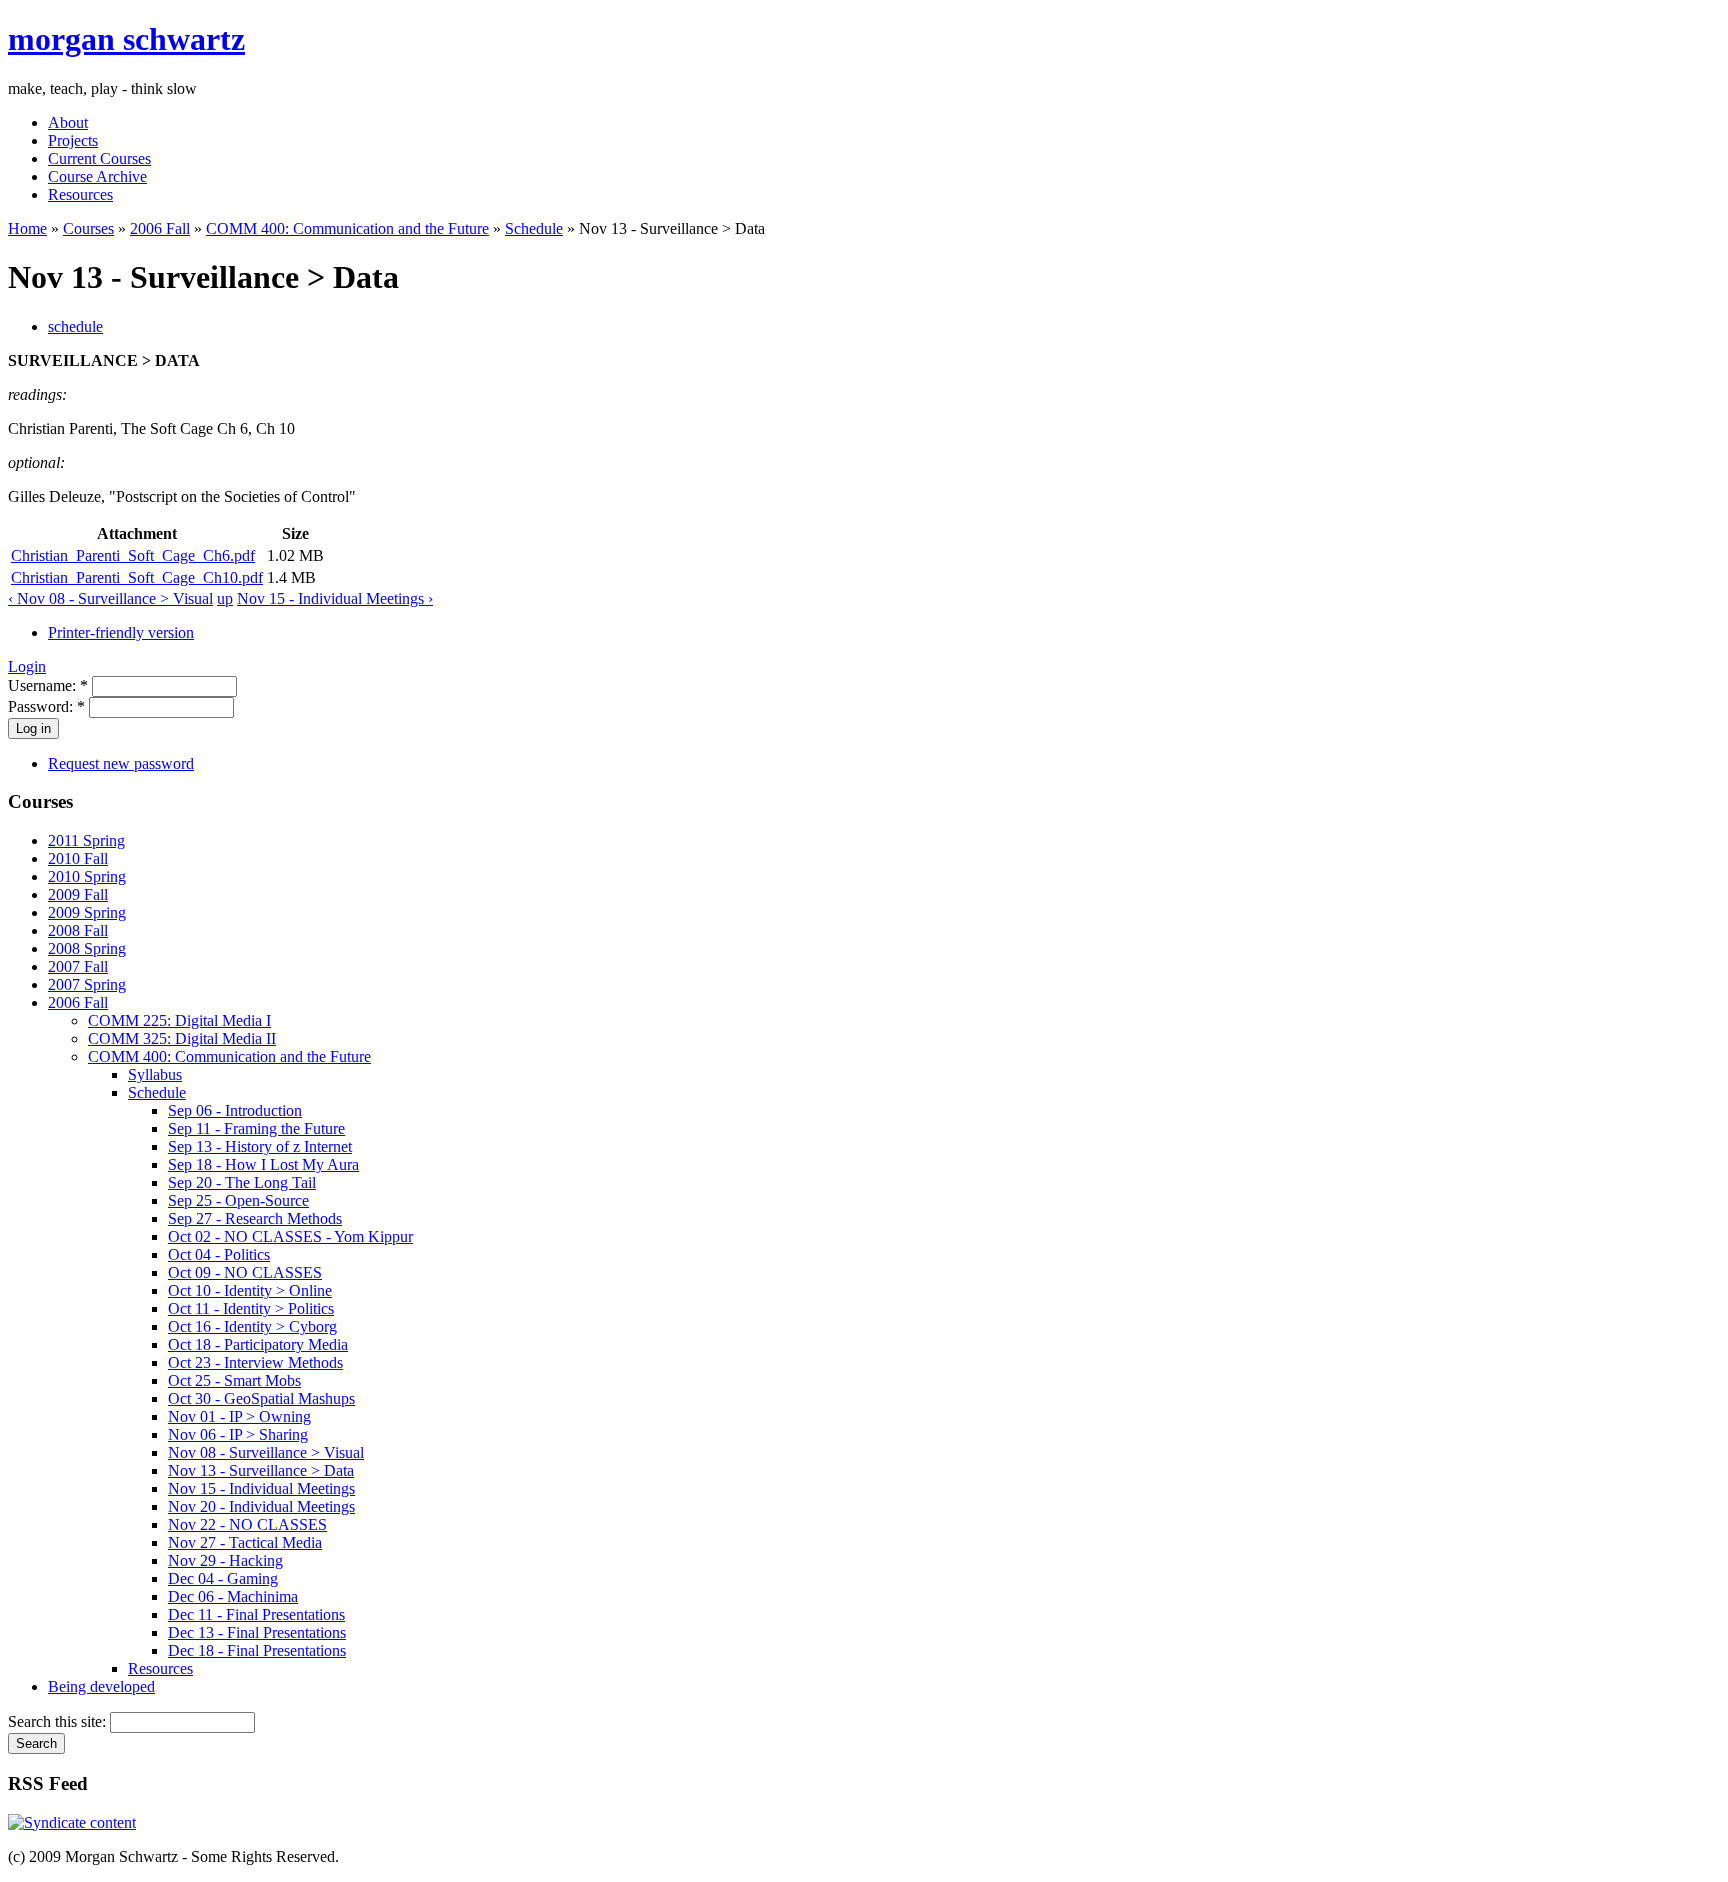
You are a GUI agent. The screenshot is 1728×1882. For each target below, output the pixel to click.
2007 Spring (87, 984)
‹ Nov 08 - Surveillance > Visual (110, 598)
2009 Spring (87, 912)
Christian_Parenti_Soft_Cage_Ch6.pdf (133, 555)
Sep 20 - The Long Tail (242, 1182)
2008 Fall (78, 930)
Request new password (121, 763)
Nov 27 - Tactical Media (245, 1542)
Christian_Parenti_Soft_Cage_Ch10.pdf (137, 577)
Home (27, 228)
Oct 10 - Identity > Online (250, 1290)
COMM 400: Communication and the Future (347, 228)
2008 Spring (87, 948)
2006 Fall (160, 228)
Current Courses (99, 158)
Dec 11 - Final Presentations (256, 1614)
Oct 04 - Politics (219, 1254)
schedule (75, 326)
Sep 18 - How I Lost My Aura (263, 1164)
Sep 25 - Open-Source (238, 1200)
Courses (88, 228)
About (68, 122)
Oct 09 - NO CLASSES (245, 1272)
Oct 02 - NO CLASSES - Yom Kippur (290, 1236)
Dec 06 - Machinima (233, 1596)
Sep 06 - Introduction (235, 1110)
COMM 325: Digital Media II (182, 1038)
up (225, 598)
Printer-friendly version (121, 632)
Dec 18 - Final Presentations (257, 1650)
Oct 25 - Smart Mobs (234, 1380)
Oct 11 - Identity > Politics (251, 1308)
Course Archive (97, 176)
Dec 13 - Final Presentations (257, 1632)
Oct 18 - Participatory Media (258, 1344)
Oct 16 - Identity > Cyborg (252, 1326)
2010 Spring (87, 876)
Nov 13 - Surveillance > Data (261, 1470)
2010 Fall (78, 858)
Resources (80, 194)
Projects (73, 140)
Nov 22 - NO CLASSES (247, 1524)
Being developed (101, 1686)
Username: (48, 685)
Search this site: (59, 1721)
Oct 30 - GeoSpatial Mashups (261, 1398)
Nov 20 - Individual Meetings (261, 1506)
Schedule (534, 228)
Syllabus (155, 1074)
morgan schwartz (126, 39)
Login (27, 666)
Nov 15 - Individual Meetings (261, 1488)
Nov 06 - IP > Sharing (238, 1434)
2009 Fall (78, 894)
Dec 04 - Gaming (223, 1578)
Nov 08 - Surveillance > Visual (266, 1452)
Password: (46, 706)
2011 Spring (86, 840)
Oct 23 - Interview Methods (255, 1362)
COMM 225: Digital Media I (179, 1020)
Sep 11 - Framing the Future (256, 1128)
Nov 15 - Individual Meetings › (335, 598)
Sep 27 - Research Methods (255, 1218)
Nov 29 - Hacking (225, 1560)
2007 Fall (78, 966)
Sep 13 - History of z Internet (260, 1146)
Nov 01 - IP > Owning (239, 1416)
